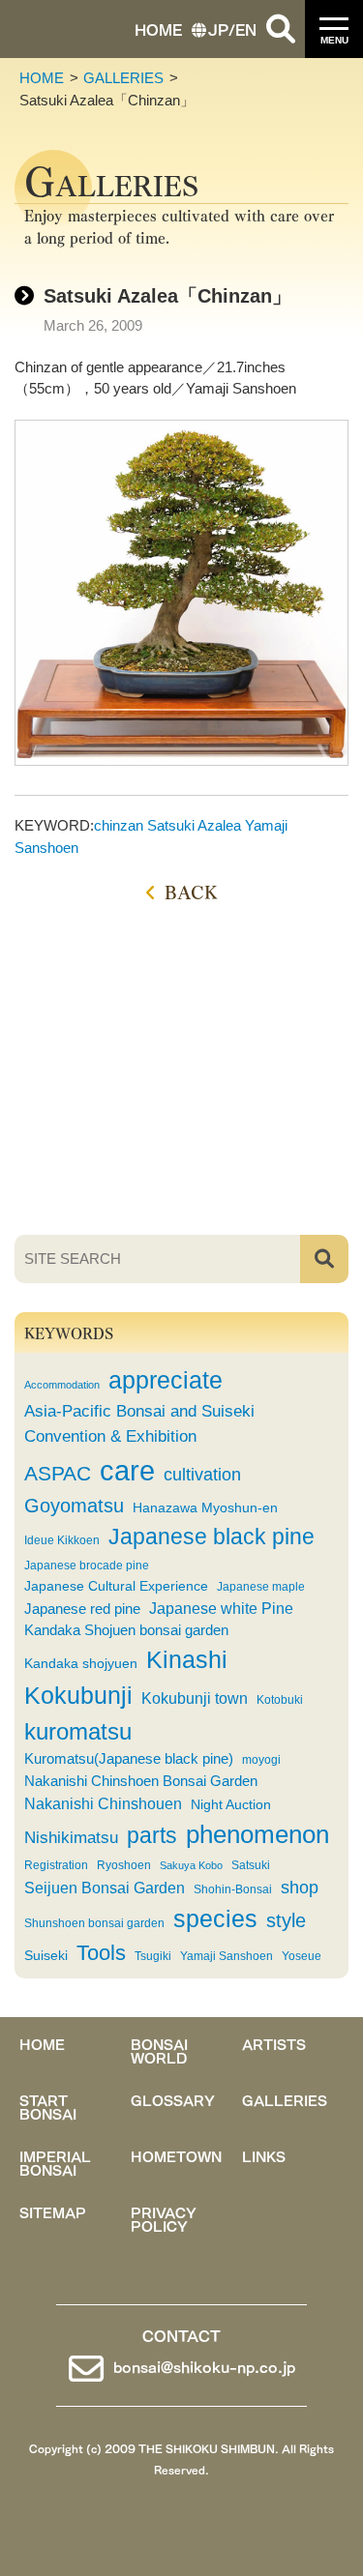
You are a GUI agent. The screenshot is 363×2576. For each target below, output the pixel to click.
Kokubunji (78, 1696)
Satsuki (251, 1865)
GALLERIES (123, 78)
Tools (101, 1953)
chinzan (119, 825)
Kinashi (187, 1659)
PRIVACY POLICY (164, 2218)
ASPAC (58, 1473)
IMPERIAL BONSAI (55, 2162)
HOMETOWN (176, 2155)
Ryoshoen (124, 1865)
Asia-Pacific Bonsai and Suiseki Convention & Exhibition (139, 1423)
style (286, 1920)
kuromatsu (78, 1731)
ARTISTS (274, 2043)
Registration (56, 1865)
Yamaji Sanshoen (227, 1956)
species (215, 1919)
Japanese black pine (212, 1537)
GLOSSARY (173, 2099)
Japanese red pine (82, 1609)
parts (152, 1835)
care (127, 1470)
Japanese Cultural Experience (116, 1586)
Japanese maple (261, 1587)
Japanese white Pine (221, 1609)
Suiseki (46, 1956)
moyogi (261, 1760)
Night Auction (231, 1805)
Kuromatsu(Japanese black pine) (129, 1759)
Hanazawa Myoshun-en (205, 1508)
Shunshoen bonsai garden (94, 1923)
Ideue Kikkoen (62, 1540)
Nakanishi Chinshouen (103, 1803)
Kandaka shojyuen (81, 1664)
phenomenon (257, 1834)
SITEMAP (53, 2211)
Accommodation (62, 1385)
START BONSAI (48, 2106)
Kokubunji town (195, 1698)
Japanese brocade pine (87, 1566)
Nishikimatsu (71, 1837)
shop (300, 1888)
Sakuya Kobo (191, 1865)
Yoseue (302, 1956)
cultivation (202, 1475)
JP (218, 29)
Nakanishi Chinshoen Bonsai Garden (141, 1781)
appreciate (166, 1380)
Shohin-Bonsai (233, 1889)
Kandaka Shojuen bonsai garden (126, 1630)
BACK (191, 891)
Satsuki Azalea (194, 825)
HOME (158, 29)
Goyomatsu (74, 1506)
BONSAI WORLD (159, 2050)
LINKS (264, 2155)
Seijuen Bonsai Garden (105, 1888)
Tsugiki (153, 1956)
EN (246, 29)
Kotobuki (280, 1700)
